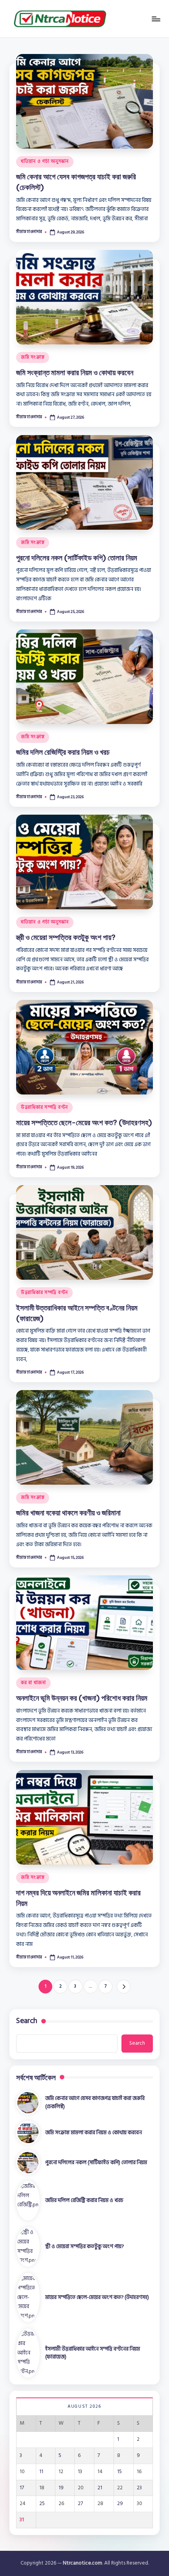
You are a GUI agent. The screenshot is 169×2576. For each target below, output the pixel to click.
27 (80, 2503)
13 (80, 2472)
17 (22, 2488)
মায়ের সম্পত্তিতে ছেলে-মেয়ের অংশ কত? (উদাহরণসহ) (84, 1122)
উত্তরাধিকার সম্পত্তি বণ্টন (44, 1107)
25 (42, 2503)
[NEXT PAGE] (124, 1987)
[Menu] (156, 19)
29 (120, 2503)
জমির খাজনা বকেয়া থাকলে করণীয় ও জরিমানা (68, 1513)
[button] (124, 1987)
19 (61, 2488)
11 (41, 2472)
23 (139, 2488)
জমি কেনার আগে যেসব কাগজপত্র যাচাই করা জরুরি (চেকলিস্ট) (95, 2102)
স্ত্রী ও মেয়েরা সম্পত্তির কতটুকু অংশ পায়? (66, 937)
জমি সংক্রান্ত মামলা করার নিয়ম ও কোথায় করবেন (75, 372)
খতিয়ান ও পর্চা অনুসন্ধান (45, 161)
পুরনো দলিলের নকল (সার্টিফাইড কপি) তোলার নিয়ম (77, 558)
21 (100, 2488)
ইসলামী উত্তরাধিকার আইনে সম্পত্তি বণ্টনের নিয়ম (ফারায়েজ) (93, 2353)
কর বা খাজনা (33, 1683)
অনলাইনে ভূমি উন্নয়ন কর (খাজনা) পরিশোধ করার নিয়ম (82, 1698)
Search (27, 2021)
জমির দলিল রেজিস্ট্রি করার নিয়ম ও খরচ (63, 752)
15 (119, 2472)
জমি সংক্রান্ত (33, 357)
